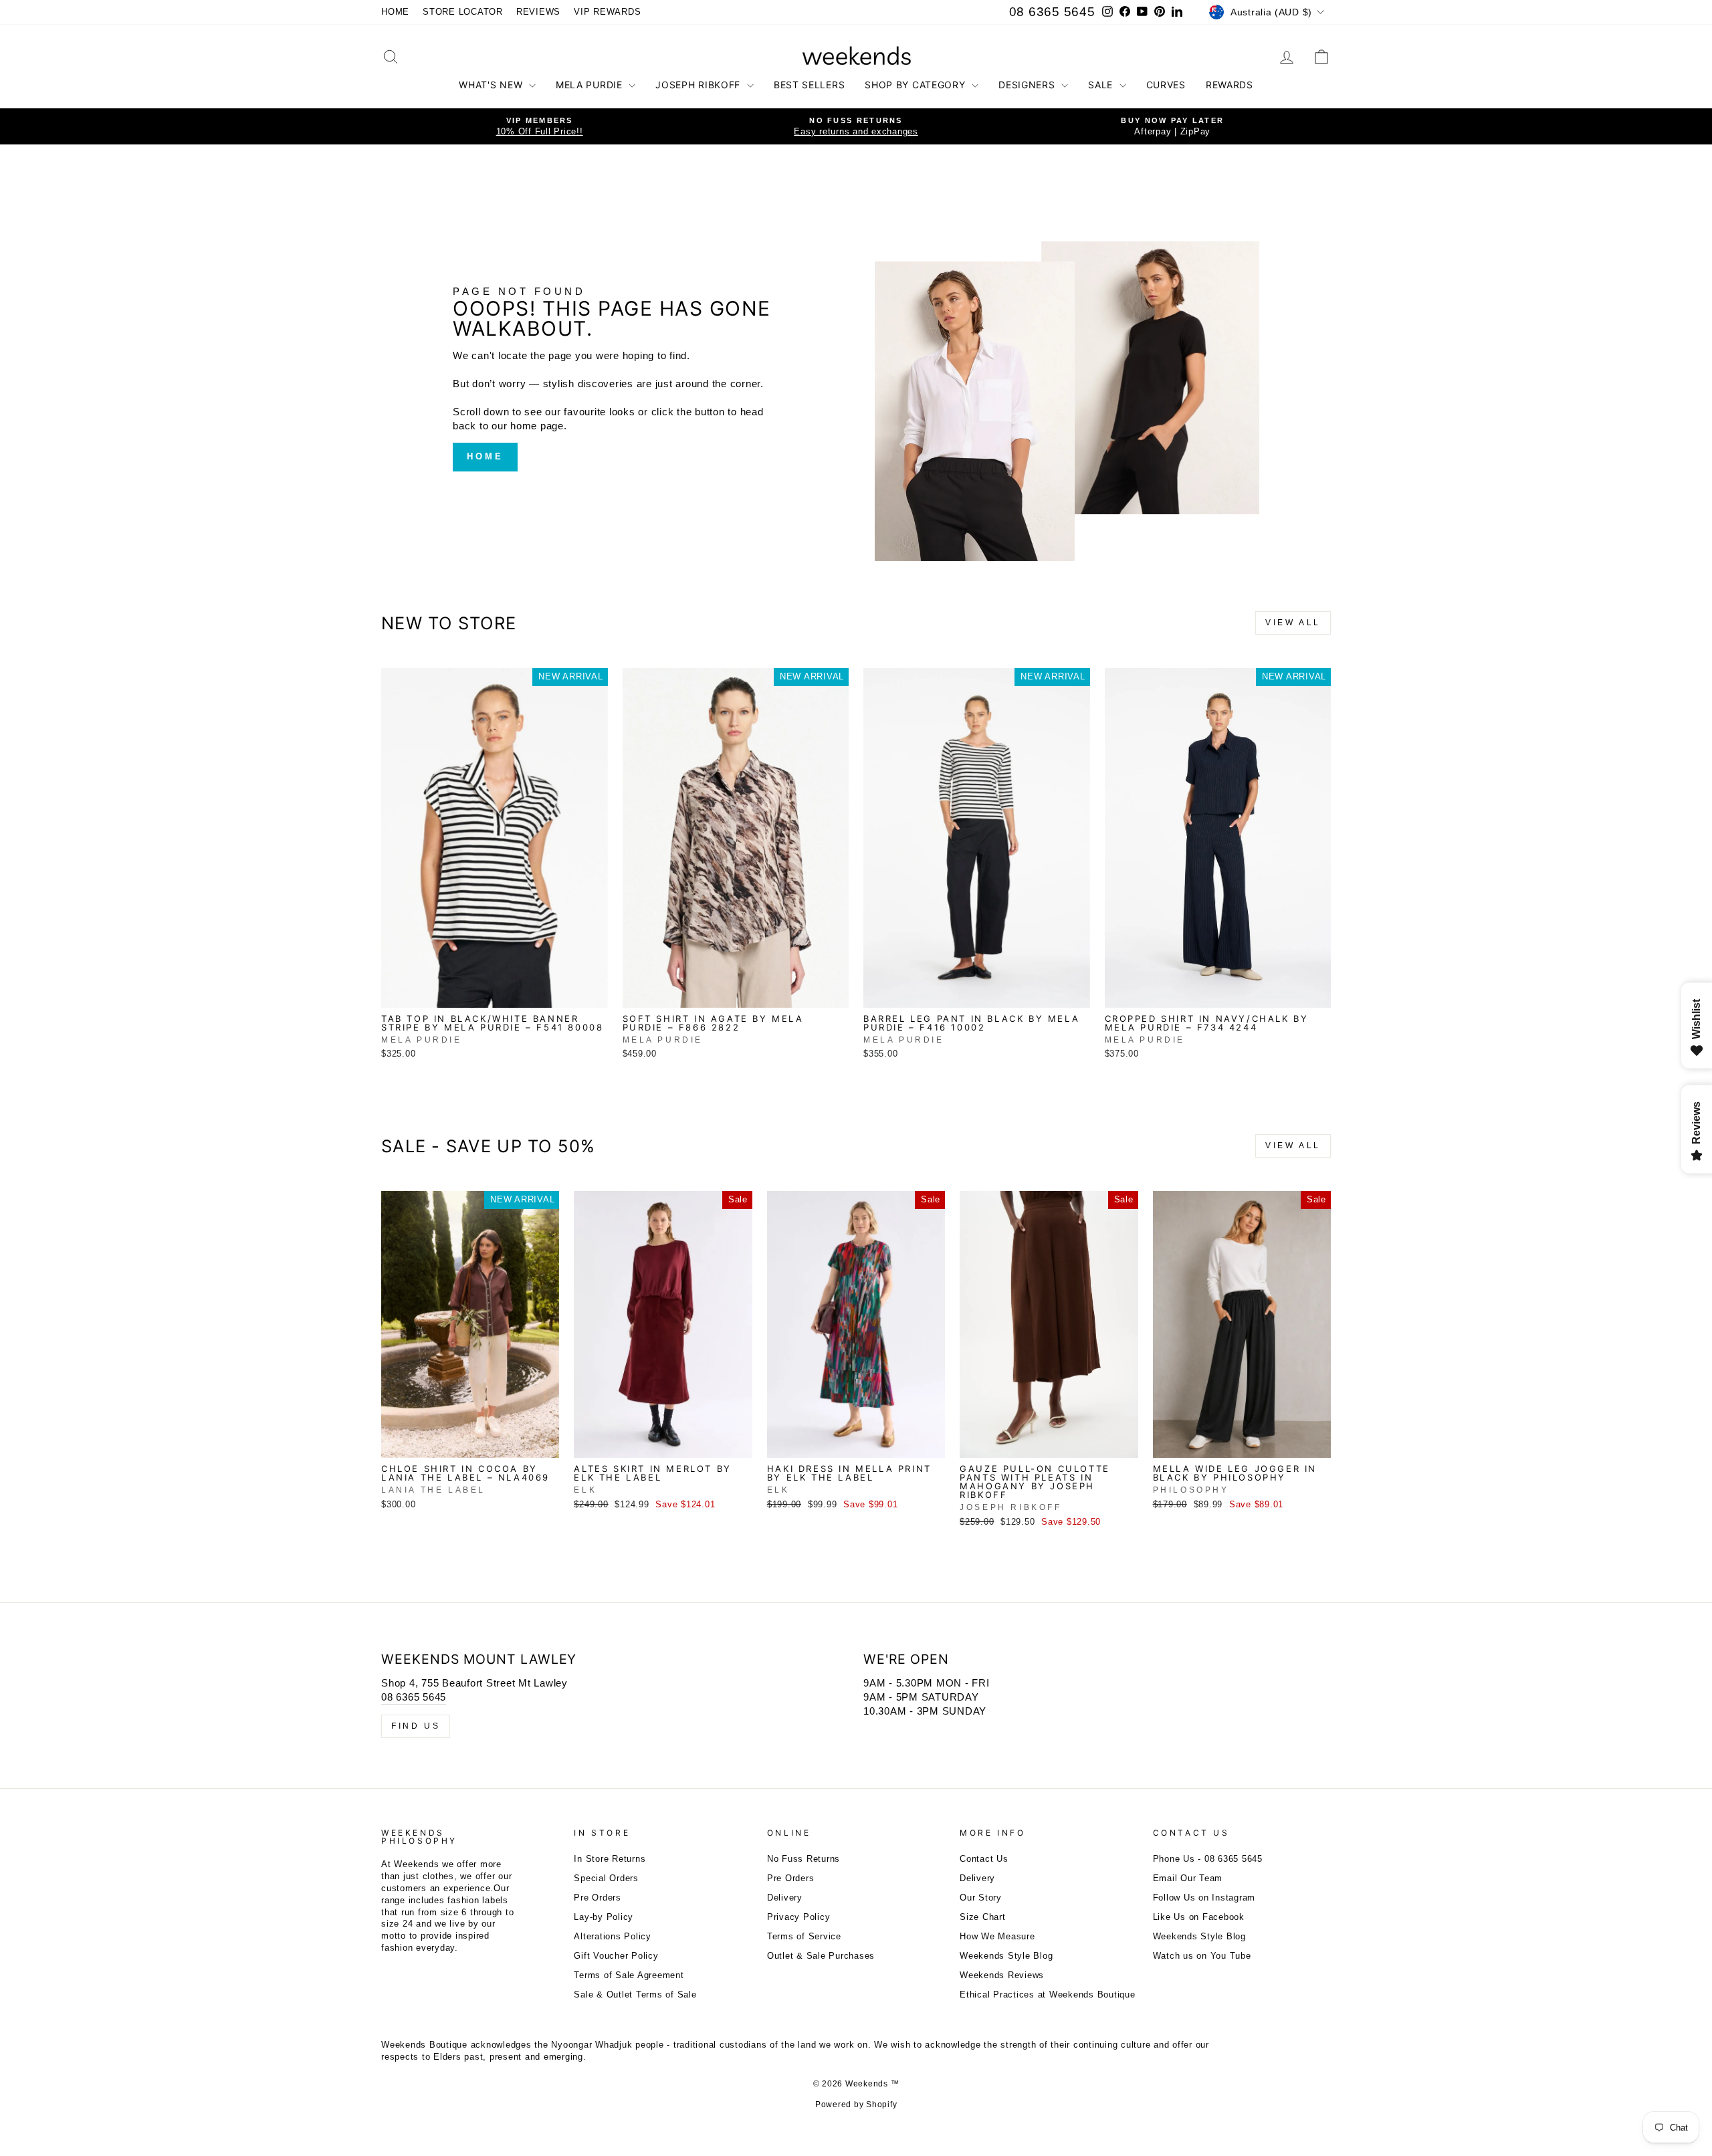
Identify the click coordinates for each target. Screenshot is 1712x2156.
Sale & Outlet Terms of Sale (635, 1995)
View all (1293, 623)
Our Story (981, 1898)
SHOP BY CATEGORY (917, 85)
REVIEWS (538, 12)
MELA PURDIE (591, 85)
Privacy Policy (799, 1917)
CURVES (1166, 85)
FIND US (416, 1726)
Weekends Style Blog (1006, 1956)
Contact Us (984, 1859)
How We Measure (997, 1936)
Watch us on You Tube (1202, 1956)
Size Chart (983, 1917)
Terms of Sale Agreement (629, 1975)
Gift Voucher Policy (616, 1956)
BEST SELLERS (809, 85)
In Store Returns (610, 1859)
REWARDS (1229, 85)
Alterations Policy (613, 1936)
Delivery (785, 1898)
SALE (1102, 85)
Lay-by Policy (604, 1917)
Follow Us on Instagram (1204, 1898)
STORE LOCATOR (463, 12)
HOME (395, 12)
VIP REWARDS (607, 12)
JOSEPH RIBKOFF (700, 85)
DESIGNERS (1028, 85)
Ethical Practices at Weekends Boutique (1048, 1995)
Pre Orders (598, 1898)
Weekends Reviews (1002, 1975)
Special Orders (606, 1878)
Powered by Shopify (856, 2105)
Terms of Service (804, 1936)
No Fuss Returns (804, 1859)
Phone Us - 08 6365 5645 (1208, 1859)
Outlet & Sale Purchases (821, 1956)
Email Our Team (1188, 1878)
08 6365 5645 (1052, 12)
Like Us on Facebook (1199, 1917)
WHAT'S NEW (492, 85)
